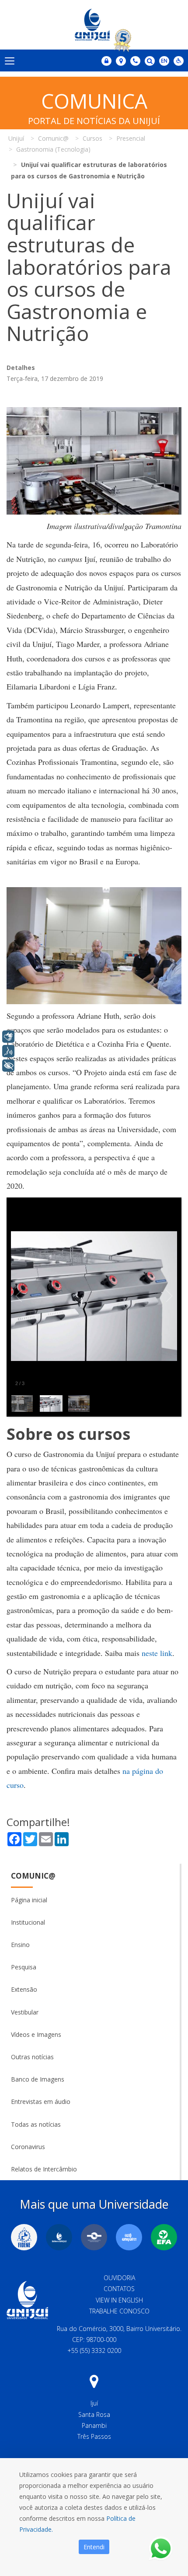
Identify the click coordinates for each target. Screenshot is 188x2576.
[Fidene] (24, 2237)
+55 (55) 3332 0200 (94, 2350)
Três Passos (94, 2436)
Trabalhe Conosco (119, 2311)
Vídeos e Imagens (36, 2034)
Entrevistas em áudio (41, 2102)
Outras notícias (32, 2057)
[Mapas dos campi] (121, 61)
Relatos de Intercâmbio (44, 2169)
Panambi (94, 2425)
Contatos (119, 2289)
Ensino (20, 1945)
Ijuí (94, 2403)
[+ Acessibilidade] (8, 1066)
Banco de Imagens (38, 2079)
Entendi (94, 2547)
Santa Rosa (94, 2414)
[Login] (106, 61)
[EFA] (164, 2237)
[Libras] (8, 1037)
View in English (119, 2300)
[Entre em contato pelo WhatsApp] (161, 2549)
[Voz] (8, 1051)
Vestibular (25, 2012)
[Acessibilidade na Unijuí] (179, 61)
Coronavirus (28, 2147)
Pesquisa (24, 1967)
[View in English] (164, 62)
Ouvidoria (119, 2278)
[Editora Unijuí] (59, 2237)
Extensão (24, 1989)
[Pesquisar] (150, 61)
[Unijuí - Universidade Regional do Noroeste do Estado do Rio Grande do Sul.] (94, 25)
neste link (157, 1653)
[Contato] (135, 61)
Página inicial (29, 1900)
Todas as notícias (36, 2124)
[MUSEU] (94, 2237)
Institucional (28, 1922)
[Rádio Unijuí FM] (129, 2237)
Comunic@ (33, 1876)
